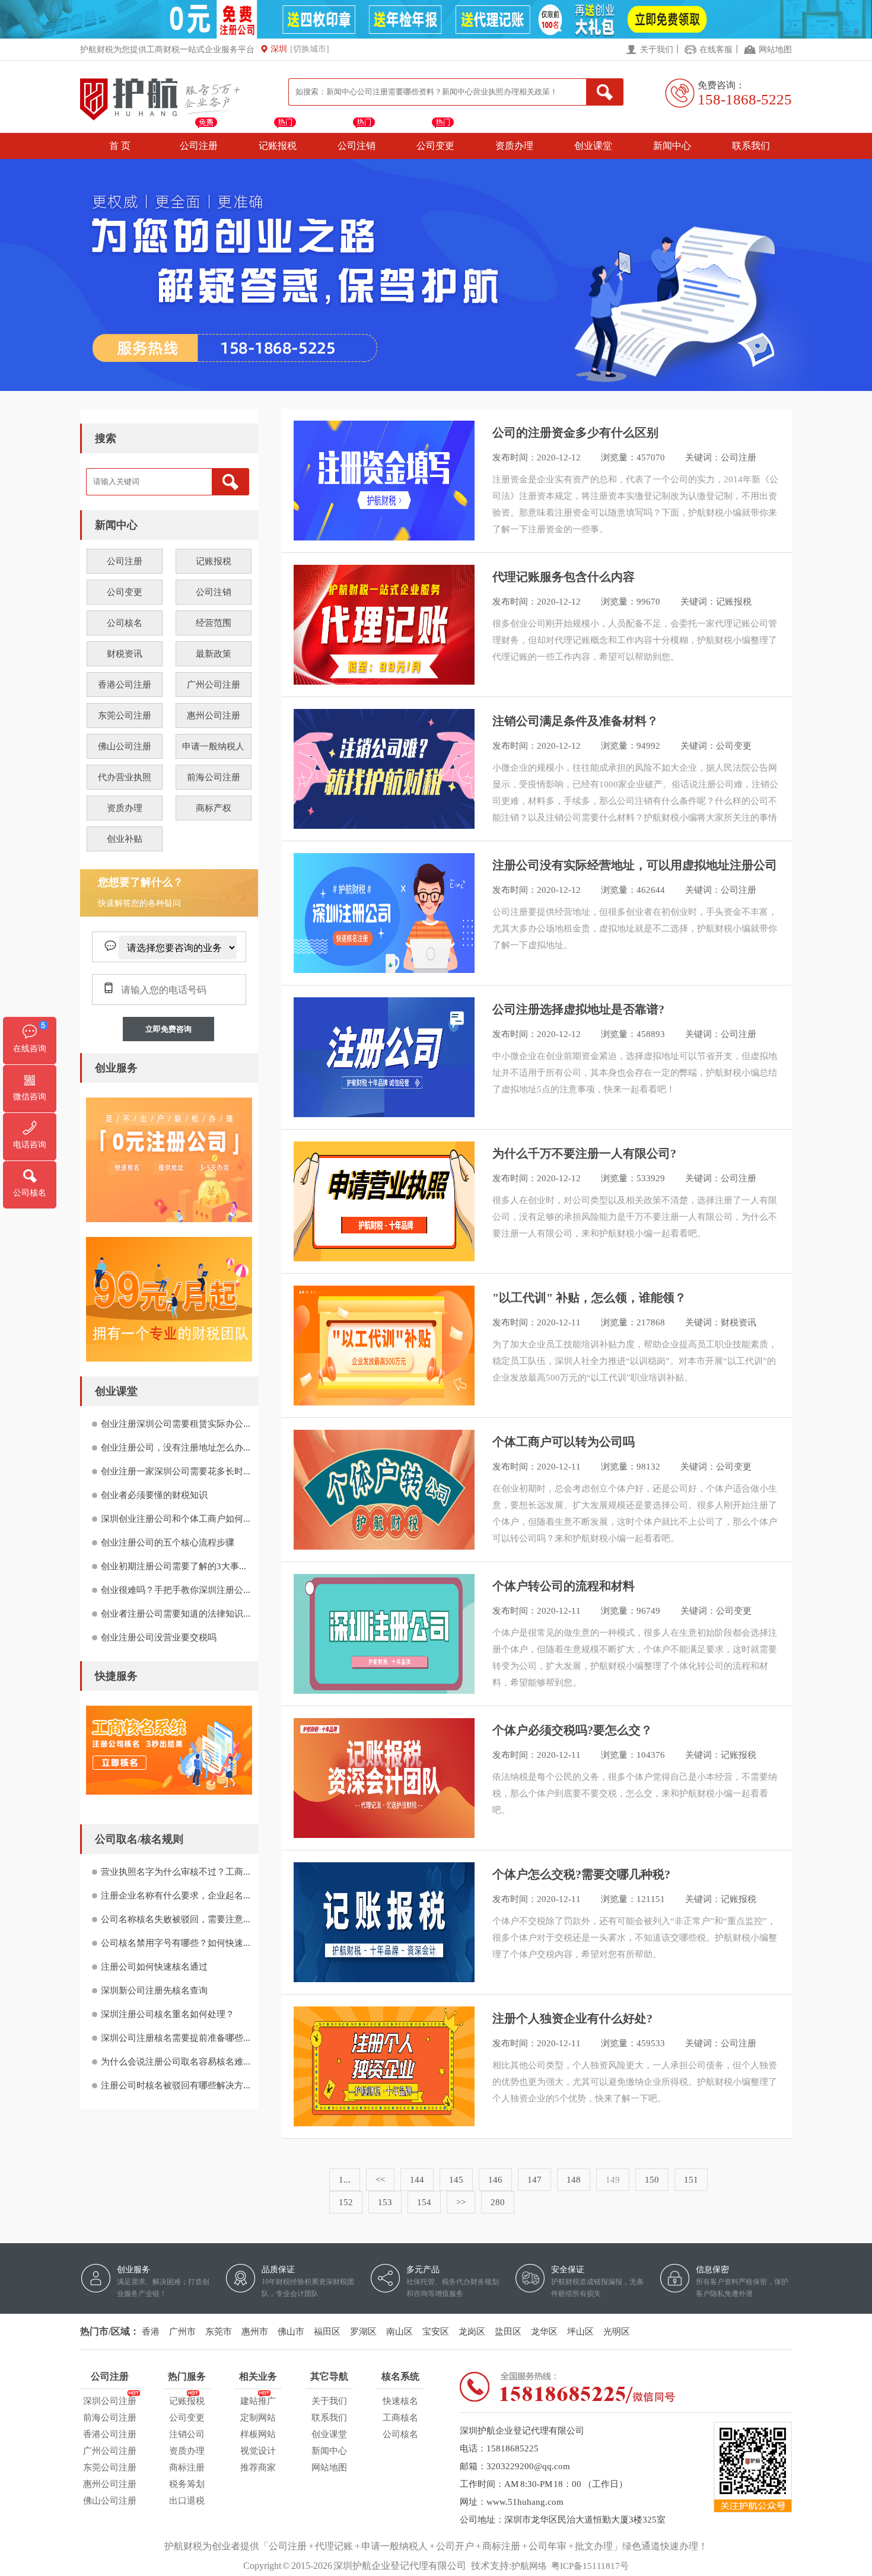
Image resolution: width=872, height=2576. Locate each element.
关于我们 (657, 50)
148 (574, 2180)
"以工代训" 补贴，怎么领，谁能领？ (589, 1297)
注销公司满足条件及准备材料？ (575, 721)
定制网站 (258, 2418)
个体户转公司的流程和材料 (564, 1586)
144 (417, 2180)
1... (345, 2180)
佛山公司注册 (125, 746)
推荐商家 (258, 2467)
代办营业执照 (125, 777)
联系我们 (751, 146)
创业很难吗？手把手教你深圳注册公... (176, 1590)
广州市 (182, 2332)
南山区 (400, 2332)
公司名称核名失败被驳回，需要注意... (176, 1919)
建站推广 (258, 2401)
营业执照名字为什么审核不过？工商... (176, 1872)
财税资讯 (125, 654)
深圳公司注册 (110, 2401)
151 (691, 2180)
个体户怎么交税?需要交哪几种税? (581, 1874)
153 (385, 2202)
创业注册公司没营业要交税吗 (159, 1637)
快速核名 (400, 2401)
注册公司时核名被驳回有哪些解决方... (176, 2085)
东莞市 (219, 2332)
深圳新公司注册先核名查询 (154, 1990)
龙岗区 (472, 2332)
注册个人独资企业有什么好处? (572, 2018)
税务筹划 (187, 2484)
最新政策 (214, 654)
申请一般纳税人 (213, 746)
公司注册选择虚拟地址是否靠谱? (578, 1009)
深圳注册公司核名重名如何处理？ (168, 2014)
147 (534, 2180)
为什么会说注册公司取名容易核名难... (176, 2062)
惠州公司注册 (214, 715)
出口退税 (187, 2501)
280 (498, 2202)
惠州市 (255, 2332)
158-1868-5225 (745, 99)
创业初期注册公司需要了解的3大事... (174, 1566)
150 (652, 2180)
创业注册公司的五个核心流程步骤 (168, 1543)
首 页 (120, 146)
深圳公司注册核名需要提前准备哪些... (176, 2038)
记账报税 (278, 146)
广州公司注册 (214, 685)
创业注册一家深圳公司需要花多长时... (176, 1471)
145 (456, 2180)
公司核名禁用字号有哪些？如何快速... (176, 1943)
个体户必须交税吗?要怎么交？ (572, 1730)
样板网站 (258, 2434)
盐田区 (508, 2332)
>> (461, 2202)
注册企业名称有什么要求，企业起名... (176, 1896)
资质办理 (514, 146)
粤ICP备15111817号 (590, 2566)
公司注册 (199, 146)
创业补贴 (125, 839)
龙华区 (544, 2332)
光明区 (617, 2332)
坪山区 (580, 2332)
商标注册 (187, 2467)
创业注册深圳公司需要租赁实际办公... (176, 1424)
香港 (151, 2332)
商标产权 (214, 808)
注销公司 (187, 2434)
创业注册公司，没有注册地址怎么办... (176, 1448)
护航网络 (529, 2566)
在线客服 (716, 50)
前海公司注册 (214, 777)
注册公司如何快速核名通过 (154, 1967)
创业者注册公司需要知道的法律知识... (176, 1614)
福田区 (327, 2332)
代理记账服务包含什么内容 (564, 577)
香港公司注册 (125, 685)
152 (346, 2202)
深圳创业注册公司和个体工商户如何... (176, 1519)
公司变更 (435, 146)
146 (495, 2180)
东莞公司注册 (125, 715)
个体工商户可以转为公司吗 (564, 1442)
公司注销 (357, 146)
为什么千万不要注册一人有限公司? (584, 1153)
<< (380, 2180)
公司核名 (125, 623)
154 (424, 2202)
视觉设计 (258, 2451)
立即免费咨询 (168, 1029)
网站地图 (775, 50)
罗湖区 (363, 2332)
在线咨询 (30, 1049)
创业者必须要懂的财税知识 (154, 1495)
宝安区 (436, 2332)
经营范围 (214, 623)
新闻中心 (672, 146)
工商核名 (400, 2418)
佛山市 (291, 2332)
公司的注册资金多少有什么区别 (575, 432)
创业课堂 (593, 146)
